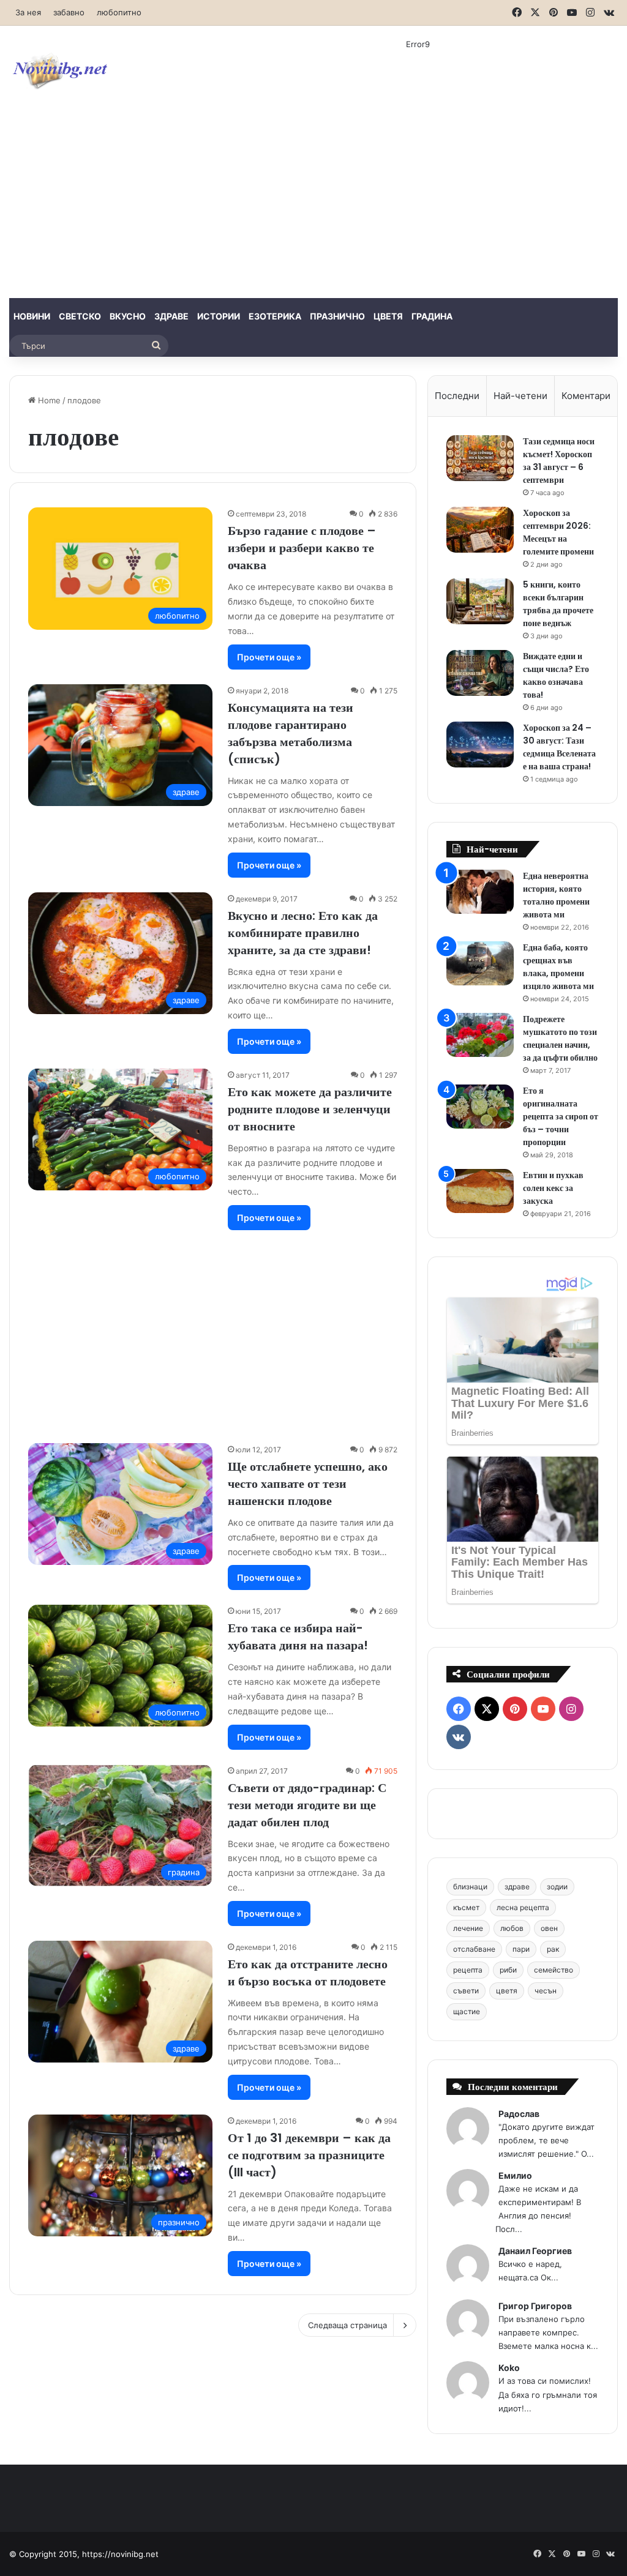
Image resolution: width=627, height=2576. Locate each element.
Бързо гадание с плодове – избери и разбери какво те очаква (302, 548)
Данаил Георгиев (535, 2251)
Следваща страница (347, 2325)
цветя (388, 316)
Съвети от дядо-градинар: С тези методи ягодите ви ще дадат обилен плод (307, 1805)
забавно (69, 12)
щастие (467, 2011)
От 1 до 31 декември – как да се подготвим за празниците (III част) (309, 2155)
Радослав (519, 2114)
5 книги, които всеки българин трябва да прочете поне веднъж (558, 604)
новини (32, 316)
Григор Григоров (535, 2306)
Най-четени (520, 396)
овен (549, 1928)
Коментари (586, 396)
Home (48, 400)
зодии (557, 1887)
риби (508, 1970)
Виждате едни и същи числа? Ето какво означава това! (556, 675)
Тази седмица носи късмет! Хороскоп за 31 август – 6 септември (559, 461)
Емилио (515, 2175)
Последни (457, 396)
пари (521, 1949)
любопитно (119, 12)
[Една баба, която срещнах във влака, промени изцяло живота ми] (480, 964)
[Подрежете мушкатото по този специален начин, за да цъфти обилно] (480, 1035)
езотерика (275, 316)
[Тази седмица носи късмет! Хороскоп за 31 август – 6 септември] (480, 458)
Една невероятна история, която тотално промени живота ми (556, 895)
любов (512, 1928)
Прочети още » (269, 657)
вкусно (128, 316)
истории (219, 316)
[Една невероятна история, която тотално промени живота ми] (480, 892)
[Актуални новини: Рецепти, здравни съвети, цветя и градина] (59, 70)
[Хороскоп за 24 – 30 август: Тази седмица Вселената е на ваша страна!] (480, 745)
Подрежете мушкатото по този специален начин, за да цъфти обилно (560, 1038)
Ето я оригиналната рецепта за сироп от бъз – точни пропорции (561, 1116)
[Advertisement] (313, 206)
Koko (509, 2368)
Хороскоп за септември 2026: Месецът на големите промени (558, 532)
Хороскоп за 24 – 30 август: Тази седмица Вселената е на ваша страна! (559, 747)
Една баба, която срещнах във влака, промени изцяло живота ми (558, 967)
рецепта (468, 1970)
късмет (466, 1907)
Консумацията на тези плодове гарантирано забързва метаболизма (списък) (291, 733)
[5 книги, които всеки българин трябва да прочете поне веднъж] (480, 601)
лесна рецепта (523, 1907)
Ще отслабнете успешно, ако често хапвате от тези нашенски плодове (308, 1484)
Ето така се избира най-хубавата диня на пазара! (298, 1637)
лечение (468, 1928)
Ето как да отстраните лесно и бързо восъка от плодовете (308, 1973)
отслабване (474, 1949)
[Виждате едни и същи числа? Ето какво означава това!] (480, 673)
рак (553, 1949)
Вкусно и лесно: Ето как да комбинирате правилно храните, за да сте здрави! (303, 933)
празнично (337, 316)
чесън (546, 1991)
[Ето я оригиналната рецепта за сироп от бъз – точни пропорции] (480, 1107)
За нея (28, 12)
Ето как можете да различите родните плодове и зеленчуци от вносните (310, 1109)
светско (80, 316)
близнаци (470, 1887)
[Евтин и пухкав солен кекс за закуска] (480, 1191)
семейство (554, 1970)
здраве (171, 316)
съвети (466, 1991)
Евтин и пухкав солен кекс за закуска (553, 1188)
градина (432, 316)
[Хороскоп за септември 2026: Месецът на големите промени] (480, 530)
